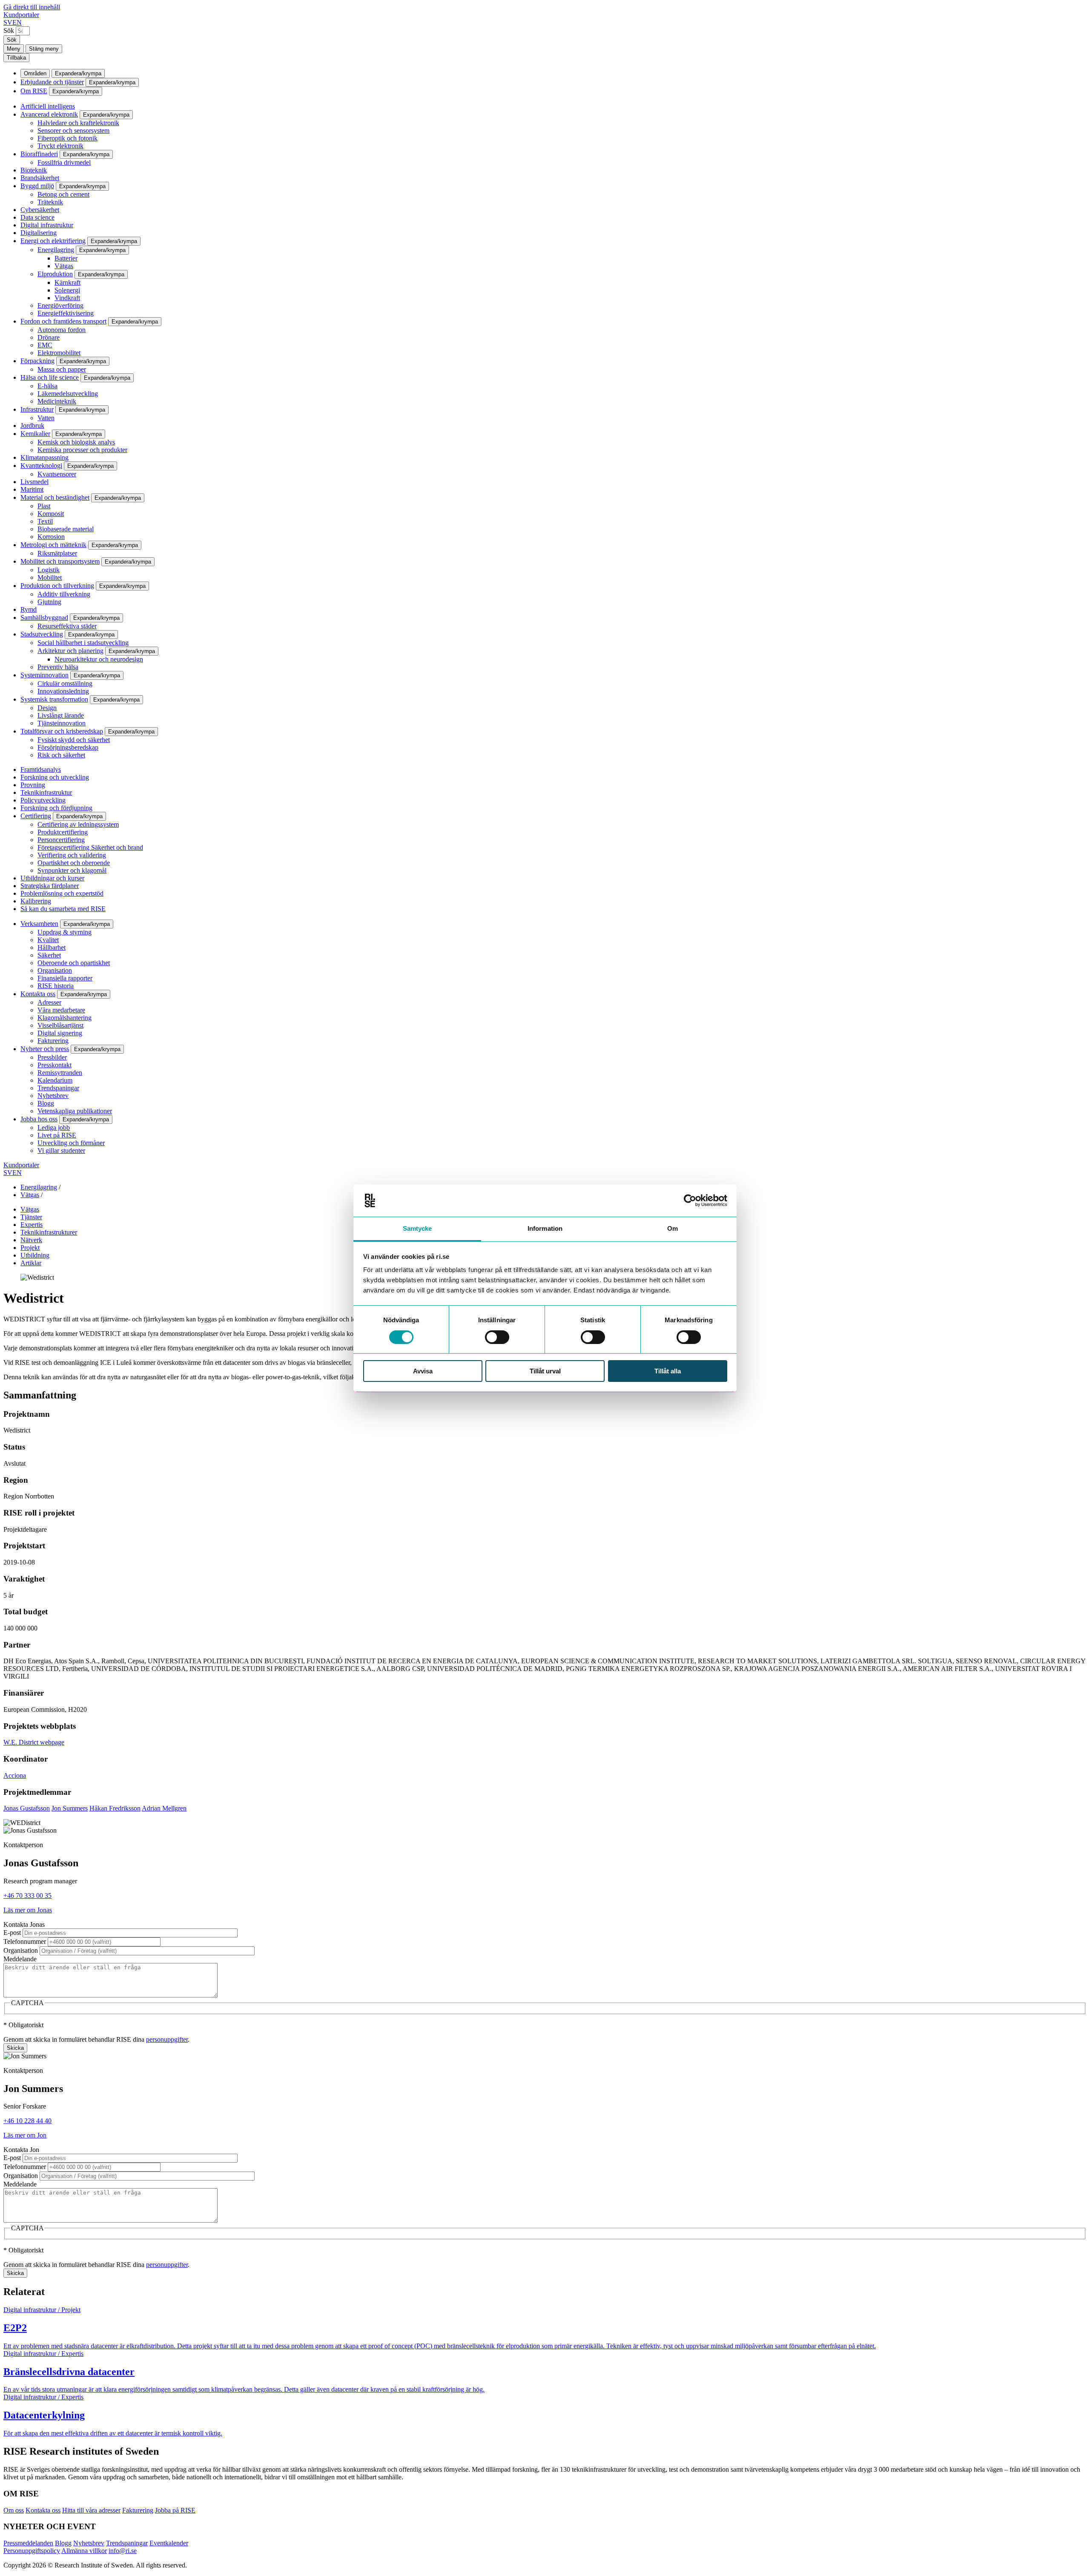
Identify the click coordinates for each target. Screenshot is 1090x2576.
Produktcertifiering (63, 832)
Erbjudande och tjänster (52, 82)
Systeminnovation (44, 675)
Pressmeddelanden (28, 2543)
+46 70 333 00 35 (27, 1895)
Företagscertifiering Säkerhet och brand (90, 847)
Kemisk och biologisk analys (76, 442)
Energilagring (56, 250)
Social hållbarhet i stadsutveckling (83, 643)
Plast (44, 506)
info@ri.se (123, 2551)
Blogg (46, 1103)
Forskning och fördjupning (56, 808)
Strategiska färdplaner (50, 886)
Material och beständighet (55, 497)
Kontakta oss (38, 994)
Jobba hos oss (39, 1119)
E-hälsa (47, 386)
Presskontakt (54, 1065)
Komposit (51, 514)
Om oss (14, 2510)
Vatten (46, 418)
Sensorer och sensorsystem (73, 130)
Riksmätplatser (57, 553)
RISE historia (56, 986)
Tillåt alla (668, 1371)
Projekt (30, 1248)
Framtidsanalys (41, 769)
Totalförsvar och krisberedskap (62, 731)
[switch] (497, 1337)
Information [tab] (545, 1228)
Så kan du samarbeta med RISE (63, 909)
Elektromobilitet (59, 353)
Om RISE (34, 91)
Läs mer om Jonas (28, 1910)
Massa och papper (62, 369)
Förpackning (37, 361)
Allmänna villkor (84, 2551)
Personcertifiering (61, 840)
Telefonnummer (25, 1941)
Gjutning (49, 602)
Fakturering (53, 1041)
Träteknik (50, 202)
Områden (35, 73)
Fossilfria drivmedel (64, 162)
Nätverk (31, 1240)
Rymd (29, 609)
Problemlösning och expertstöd (62, 893)
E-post (12, 1933)
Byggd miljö (37, 186)
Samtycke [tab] (417, 1228)
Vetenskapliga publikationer (75, 1111)
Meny (14, 49)
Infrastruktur (37, 409)
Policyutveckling (43, 800)
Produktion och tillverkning (57, 586)
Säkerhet (49, 955)
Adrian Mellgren (164, 1808)
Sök (9, 30)
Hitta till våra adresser (91, 2510)
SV (8, 22)
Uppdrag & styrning (65, 932)
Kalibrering (36, 901)
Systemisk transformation (54, 699)
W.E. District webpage (34, 1742)
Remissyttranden (60, 1073)
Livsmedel (34, 482)
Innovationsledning (63, 691)
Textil (45, 521)
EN (17, 22)
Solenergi (67, 290)
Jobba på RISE (175, 2510)
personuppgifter (167, 2039)
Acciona (15, 1775)
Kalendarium (55, 1080)
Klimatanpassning (44, 457)
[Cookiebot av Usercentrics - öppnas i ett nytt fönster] (690, 1201)
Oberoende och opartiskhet (74, 963)
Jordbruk (32, 426)
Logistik (49, 570)
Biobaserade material (66, 529)
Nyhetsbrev (53, 1096)
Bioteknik (34, 170)
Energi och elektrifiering (53, 241)
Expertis (32, 1225)
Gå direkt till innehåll (32, 7)
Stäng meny (44, 49)
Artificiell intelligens (48, 106)
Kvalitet (48, 940)
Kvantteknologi (41, 466)
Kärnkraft (67, 282)
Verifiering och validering (72, 855)
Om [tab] (673, 1228)
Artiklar (31, 1263)
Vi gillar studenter (61, 1150)
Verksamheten (39, 924)
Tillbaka (16, 58)
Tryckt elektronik (60, 146)
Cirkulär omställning (65, 683)
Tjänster (31, 1217)
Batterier (66, 258)
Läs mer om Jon (25, 2135)
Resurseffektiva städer (67, 626)
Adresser (49, 1002)
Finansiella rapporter (65, 978)
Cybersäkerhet (40, 210)
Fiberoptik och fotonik (67, 138)
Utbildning (35, 1255)
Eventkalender (169, 2543)
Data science (37, 217)
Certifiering (36, 816)
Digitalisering (39, 233)
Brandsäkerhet (40, 178)
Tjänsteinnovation (62, 723)
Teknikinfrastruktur (46, 792)
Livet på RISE (57, 1135)
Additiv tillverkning (64, 594)
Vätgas (64, 266)
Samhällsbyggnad (44, 617)
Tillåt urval (545, 1371)
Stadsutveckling (42, 634)
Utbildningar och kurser (52, 878)
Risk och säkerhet (61, 755)
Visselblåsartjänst (60, 1025)
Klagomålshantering (65, 1018)
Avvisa (423, 1371)
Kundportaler (21, 15)
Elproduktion (55, 274)
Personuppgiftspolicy (32, 2551)
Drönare (49, 337)
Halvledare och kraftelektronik (78, 123)
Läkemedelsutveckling (68, 394)
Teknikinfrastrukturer (49, 1232)
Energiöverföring (60, 305)
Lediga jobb (54, 1128)
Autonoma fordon (62, 330)
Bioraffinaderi (39, 154)
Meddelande (20, 1959)
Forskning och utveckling (55, 777)
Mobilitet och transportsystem (60, 561)
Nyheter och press (45, 1049)
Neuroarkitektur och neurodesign (99, 659)
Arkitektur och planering (70, 651)
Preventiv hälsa (58, 667)
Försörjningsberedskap (68, 747)
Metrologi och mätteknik (53, 545)
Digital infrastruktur (47, 225)
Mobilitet (50, 577)
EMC (45, 345)
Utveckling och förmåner (71, 1143)
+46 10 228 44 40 (27, 2121)
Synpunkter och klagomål (72, 870)
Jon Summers (70, 1808)
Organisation (55, 970)
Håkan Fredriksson (115, 1808)
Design (47, 708)
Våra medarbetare (61, 1010)
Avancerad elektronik (49, 114)
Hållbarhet (52, 947)
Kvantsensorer (57, 474)
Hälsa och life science (50, 377)
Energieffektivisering (66, 313)
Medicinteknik (57, 401)
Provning (33, 785)
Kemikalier (35, 434)
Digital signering (60, 1033)
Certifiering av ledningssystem (78, 824)
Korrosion (51, 537)
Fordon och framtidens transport (63, 321)
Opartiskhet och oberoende (74, 863)
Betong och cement (63, 194)
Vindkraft (67, 298)
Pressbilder (52, 1057)
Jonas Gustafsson (27, 1808)
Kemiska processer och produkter (82, 450)
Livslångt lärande (61, 715)
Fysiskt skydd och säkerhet (74, 740)
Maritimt (32, 489)
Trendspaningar (58, 1088)
